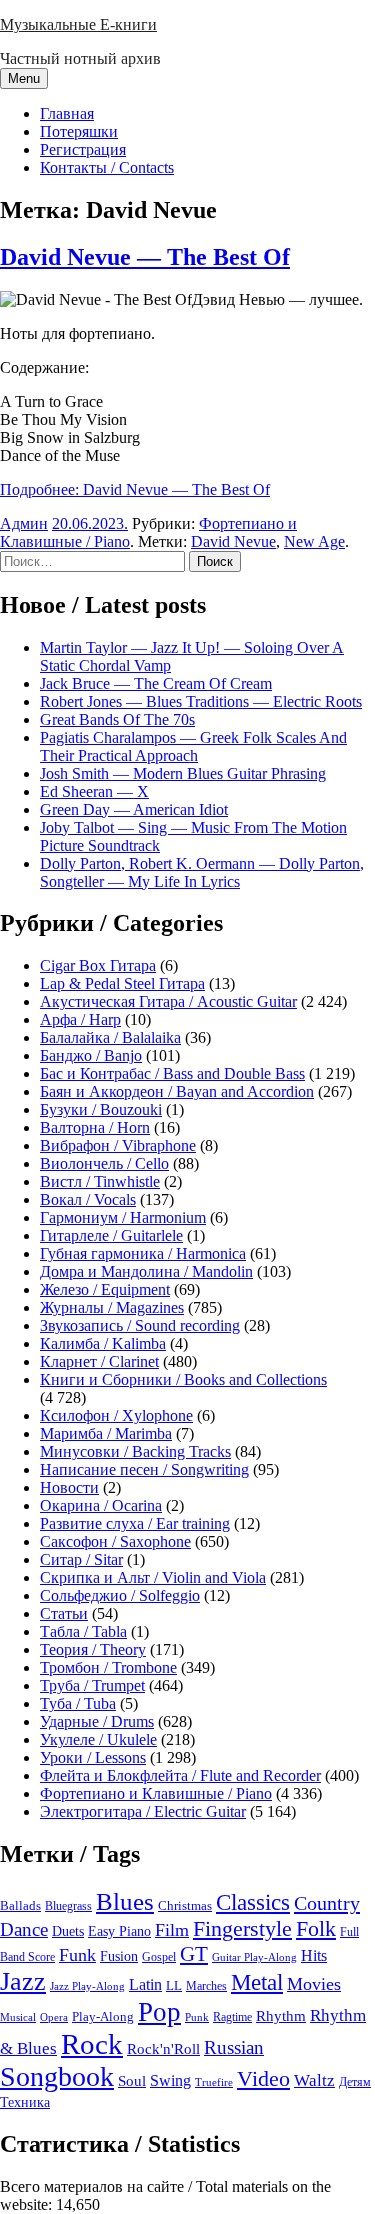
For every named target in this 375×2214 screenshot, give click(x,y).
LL (174, 1986)
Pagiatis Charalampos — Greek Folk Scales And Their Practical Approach (193, 746)
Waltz (314, 2080)
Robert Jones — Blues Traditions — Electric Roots (201, 701)
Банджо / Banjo (91, 1055)
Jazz (23, 1981)
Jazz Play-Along (87, 1986)
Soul (132, 2080)
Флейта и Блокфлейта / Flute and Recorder (180, 1775)
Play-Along (103, 2017)
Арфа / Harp (80, 1019)
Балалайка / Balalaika (110, 1037)
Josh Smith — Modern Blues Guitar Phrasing (183, 773)
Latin (145, 1985)
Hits (314, 1955)
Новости (69, 1487)
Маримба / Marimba (106, 1433)
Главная (67, 113)
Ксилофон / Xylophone (116, 1415)
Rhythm (281, 2016)
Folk (316, 1928)
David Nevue (233, 541)
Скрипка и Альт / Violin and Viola (153, 1577)
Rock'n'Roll (163, 2048)
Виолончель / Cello (104, 1163)
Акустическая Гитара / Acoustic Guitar (168, 1001)
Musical (18, 2017)
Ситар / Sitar (81, 1559)
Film (172, 1930)
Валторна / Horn (95, 1127)
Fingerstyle (242, 1929)
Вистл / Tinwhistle (100, 1181)
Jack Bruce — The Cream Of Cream (156, 683)
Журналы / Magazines (112, 1307)
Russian (234, 2047)
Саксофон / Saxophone (115, 1541)
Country (327, 1903)
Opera (54, 2017)
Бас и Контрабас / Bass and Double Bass (172, 1073)
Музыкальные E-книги (78, 24)
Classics (253, 1902)
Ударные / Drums (97, 1721)
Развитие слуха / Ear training (135, 1523)
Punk (197, 2017)
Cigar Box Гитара (98, 965)
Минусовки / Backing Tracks (135, 1451)
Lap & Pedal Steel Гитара (122, 983)
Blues (125, 1901)
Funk (77, 1955)
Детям (355, 2082)
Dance (24, 1929)
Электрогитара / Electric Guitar (143, 1811)
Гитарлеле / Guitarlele (111, 1235)
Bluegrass (68, 1906)
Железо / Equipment (105, 1289)
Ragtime (232, 2017)
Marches (206, 1986)
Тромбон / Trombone (108, 1667)
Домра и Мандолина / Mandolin (146, 1271)
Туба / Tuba (78, 1703)
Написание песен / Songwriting (144, 1469)
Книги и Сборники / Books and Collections (183, 1379)
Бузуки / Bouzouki (101, 1109)
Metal (257, 1982)
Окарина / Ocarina (101, 1505)
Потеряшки (79, 131)
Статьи (64, 1613)
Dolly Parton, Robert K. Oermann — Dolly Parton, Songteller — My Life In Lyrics (202, 872)
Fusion (119, 1956)
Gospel (159, 1957)
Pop (159, 2012)
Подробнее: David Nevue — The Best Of (135, 489)
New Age (314, 541)
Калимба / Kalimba (103, 1343)
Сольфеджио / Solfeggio (120, 1595)
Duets (68, 1931)
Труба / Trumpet (92, 1685)
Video (263, 2079)
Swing (170, 2080)
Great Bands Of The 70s (117, 719)
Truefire (214, 2082)
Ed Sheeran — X (94, 791)
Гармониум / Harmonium (123, 1217)
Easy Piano (119, 1931)
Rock (92, 2044)
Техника (25, 2102)
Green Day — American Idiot (134, 809)
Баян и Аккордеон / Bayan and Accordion (177, 1091)
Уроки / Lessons (93, 1757)
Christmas (185, 1906)
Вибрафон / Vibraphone (118, 1145)
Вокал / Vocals (88, 1199)
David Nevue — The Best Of (145, 257)
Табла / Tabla (83, 1631)
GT (194, 1954)
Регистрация (83, 149)
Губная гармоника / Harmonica (143, 1253)
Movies (314, 1984)
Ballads (20, 1905)
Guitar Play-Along (254, 1957)
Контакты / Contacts (107, 167)
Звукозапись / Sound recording (140, 1325)
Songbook (57, 2076)
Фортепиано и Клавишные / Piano (156, 1793)
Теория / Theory (93, 1649)
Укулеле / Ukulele (98, 1739)
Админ (24, 523)
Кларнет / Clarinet (99, 1361)
